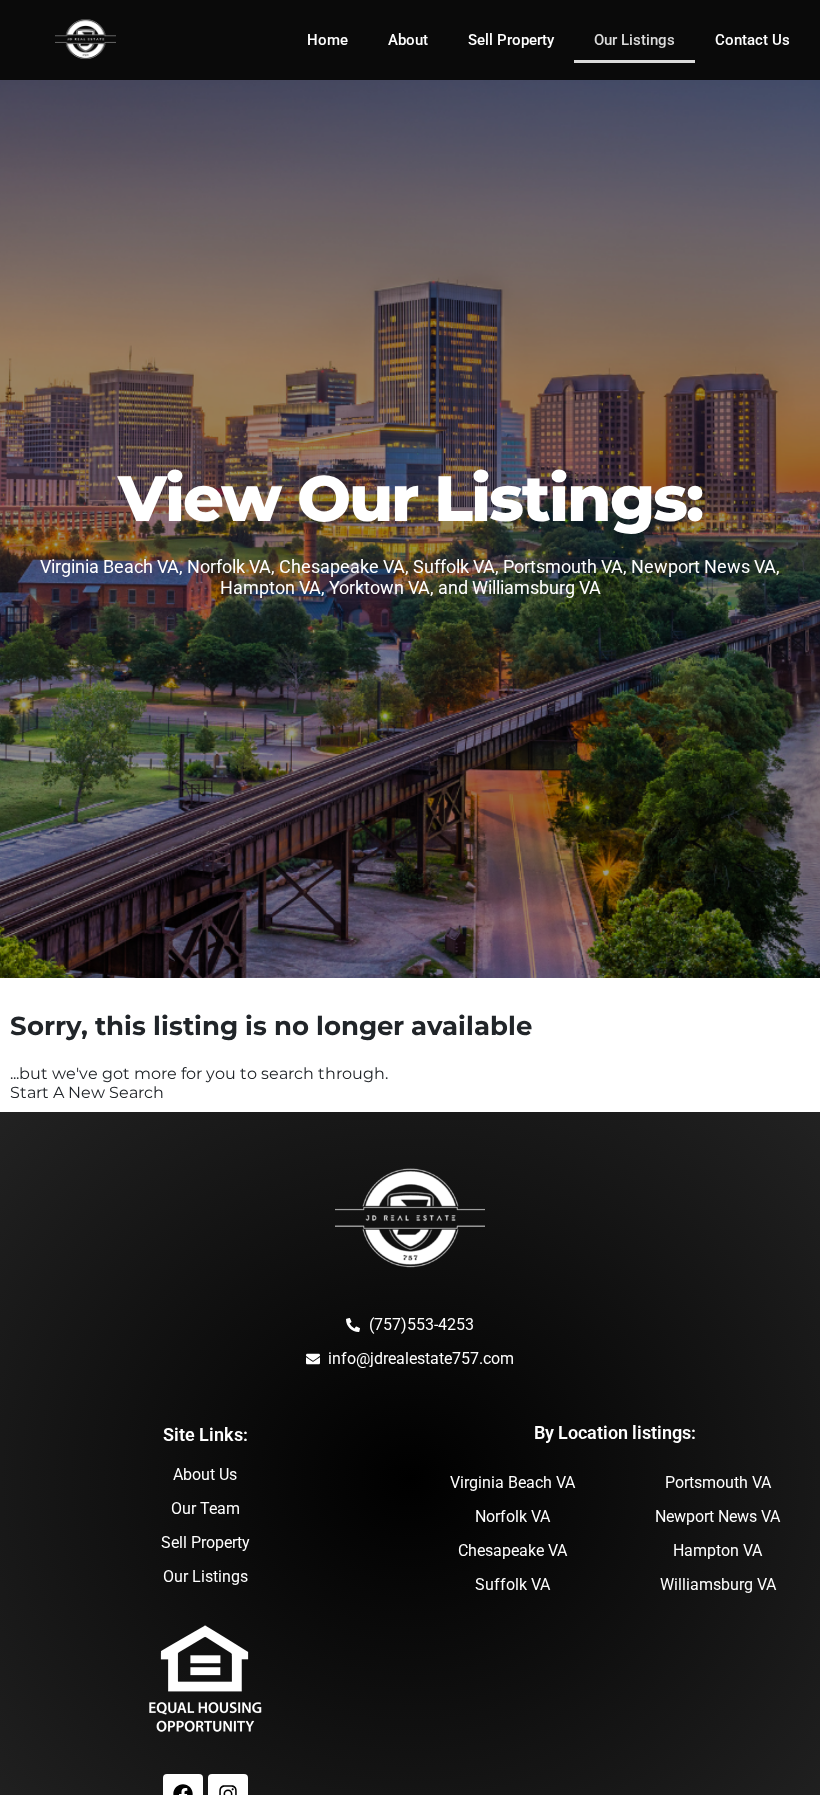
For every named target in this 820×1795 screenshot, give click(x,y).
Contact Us (752, 40)
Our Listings (634, 40)
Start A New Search (87, 1092)
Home (327, 40)
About (408, 40)
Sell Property (511, 40)
